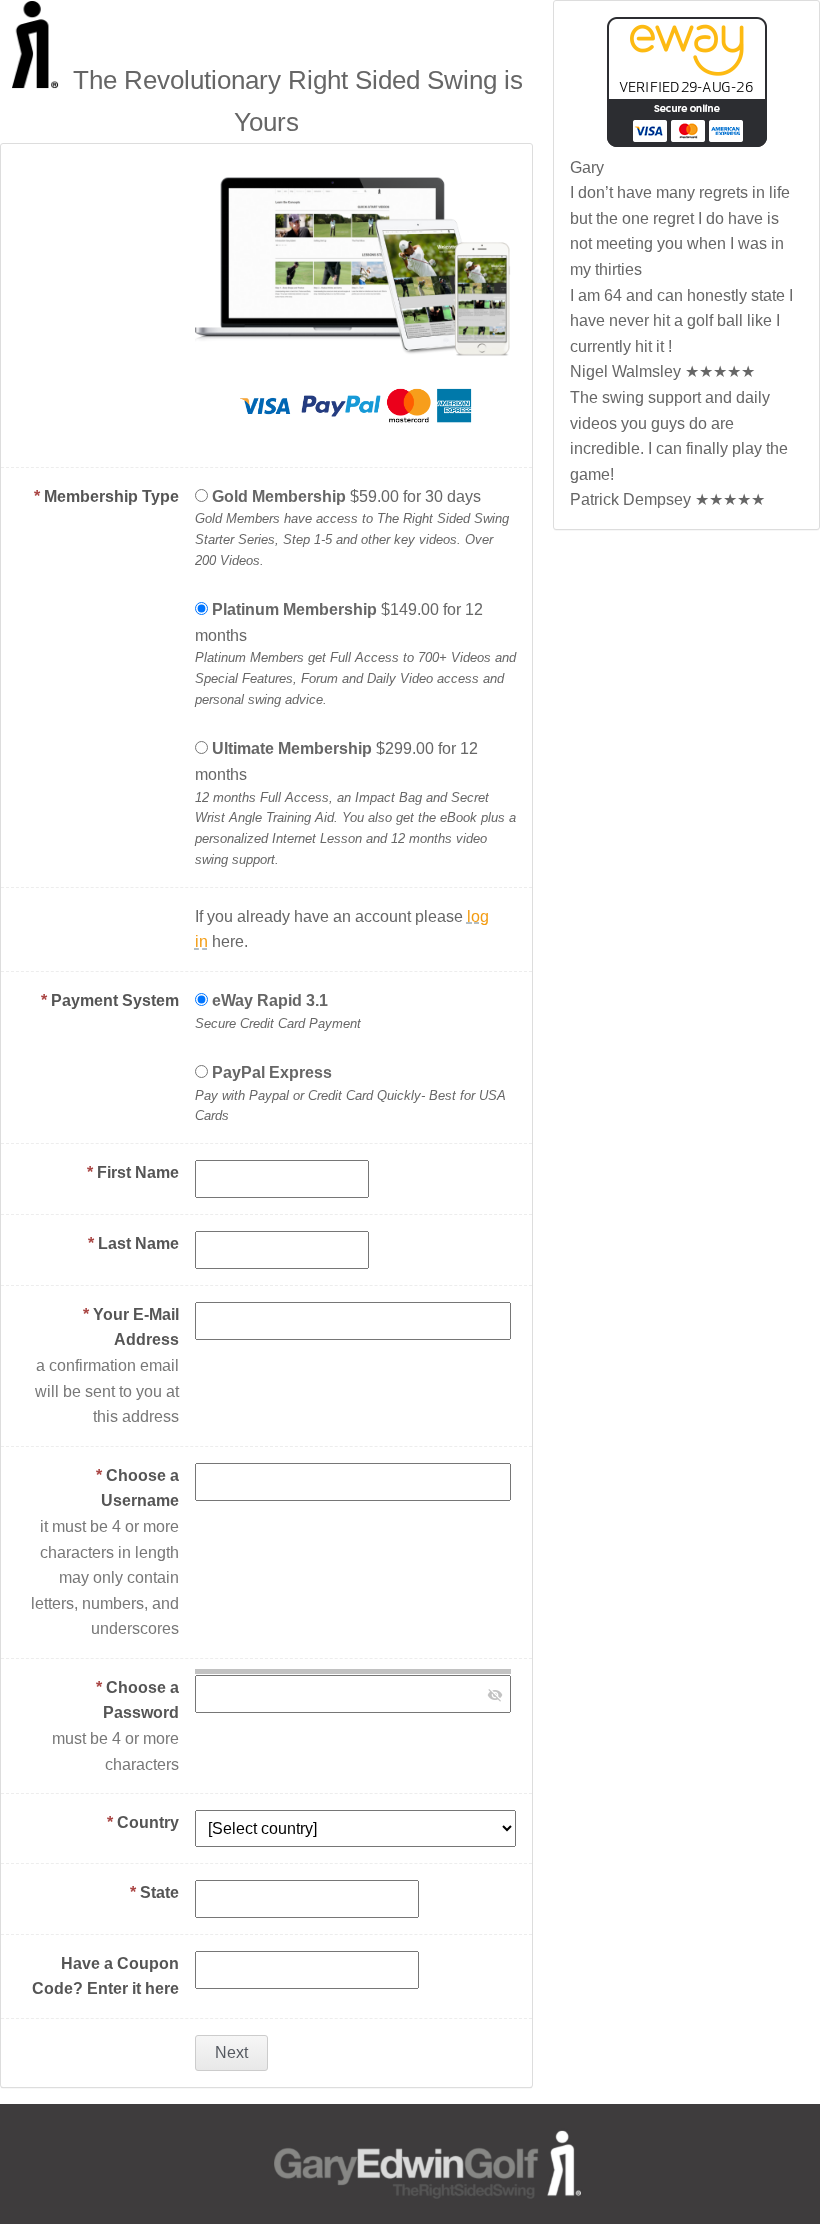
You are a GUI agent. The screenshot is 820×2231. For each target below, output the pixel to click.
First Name (133, 1172)
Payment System (110, 1000)
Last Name (133, 1243)
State (154, 1892)
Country (143, 1822)
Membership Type (106, 496)
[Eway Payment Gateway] (687, 141)
